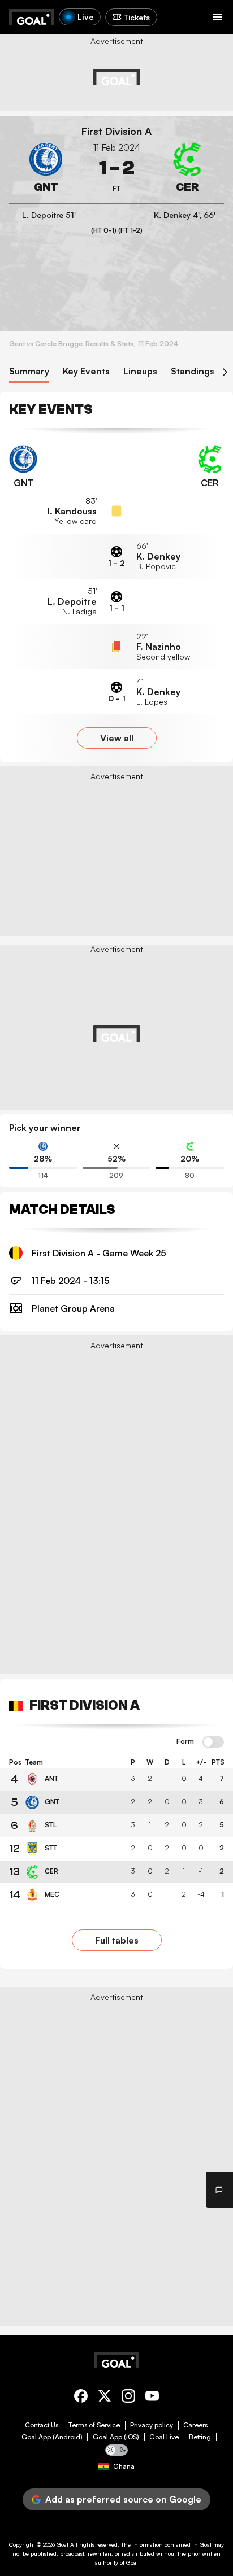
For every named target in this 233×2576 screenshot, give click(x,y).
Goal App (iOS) (116, 2437)
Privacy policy (152, 2425)
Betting (200, 2437)
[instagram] (128, 2398)
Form (185, 1741)
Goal (62, 2544)
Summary (29, 371)
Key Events (86, 371)
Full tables (117, 1940)
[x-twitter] (105, 2398)
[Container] (46, 168)
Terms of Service (94, 2425)
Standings (193, 371)
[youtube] (152, 2398)
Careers (195, 2425)
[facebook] (81, 2398)
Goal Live (164, 2437)
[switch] (213, 1743)
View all (117, 738)
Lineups (140, 371)
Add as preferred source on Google (123, 2499)
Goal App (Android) (52, 2437)
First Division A (116, 131)
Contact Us (42, 2425)
